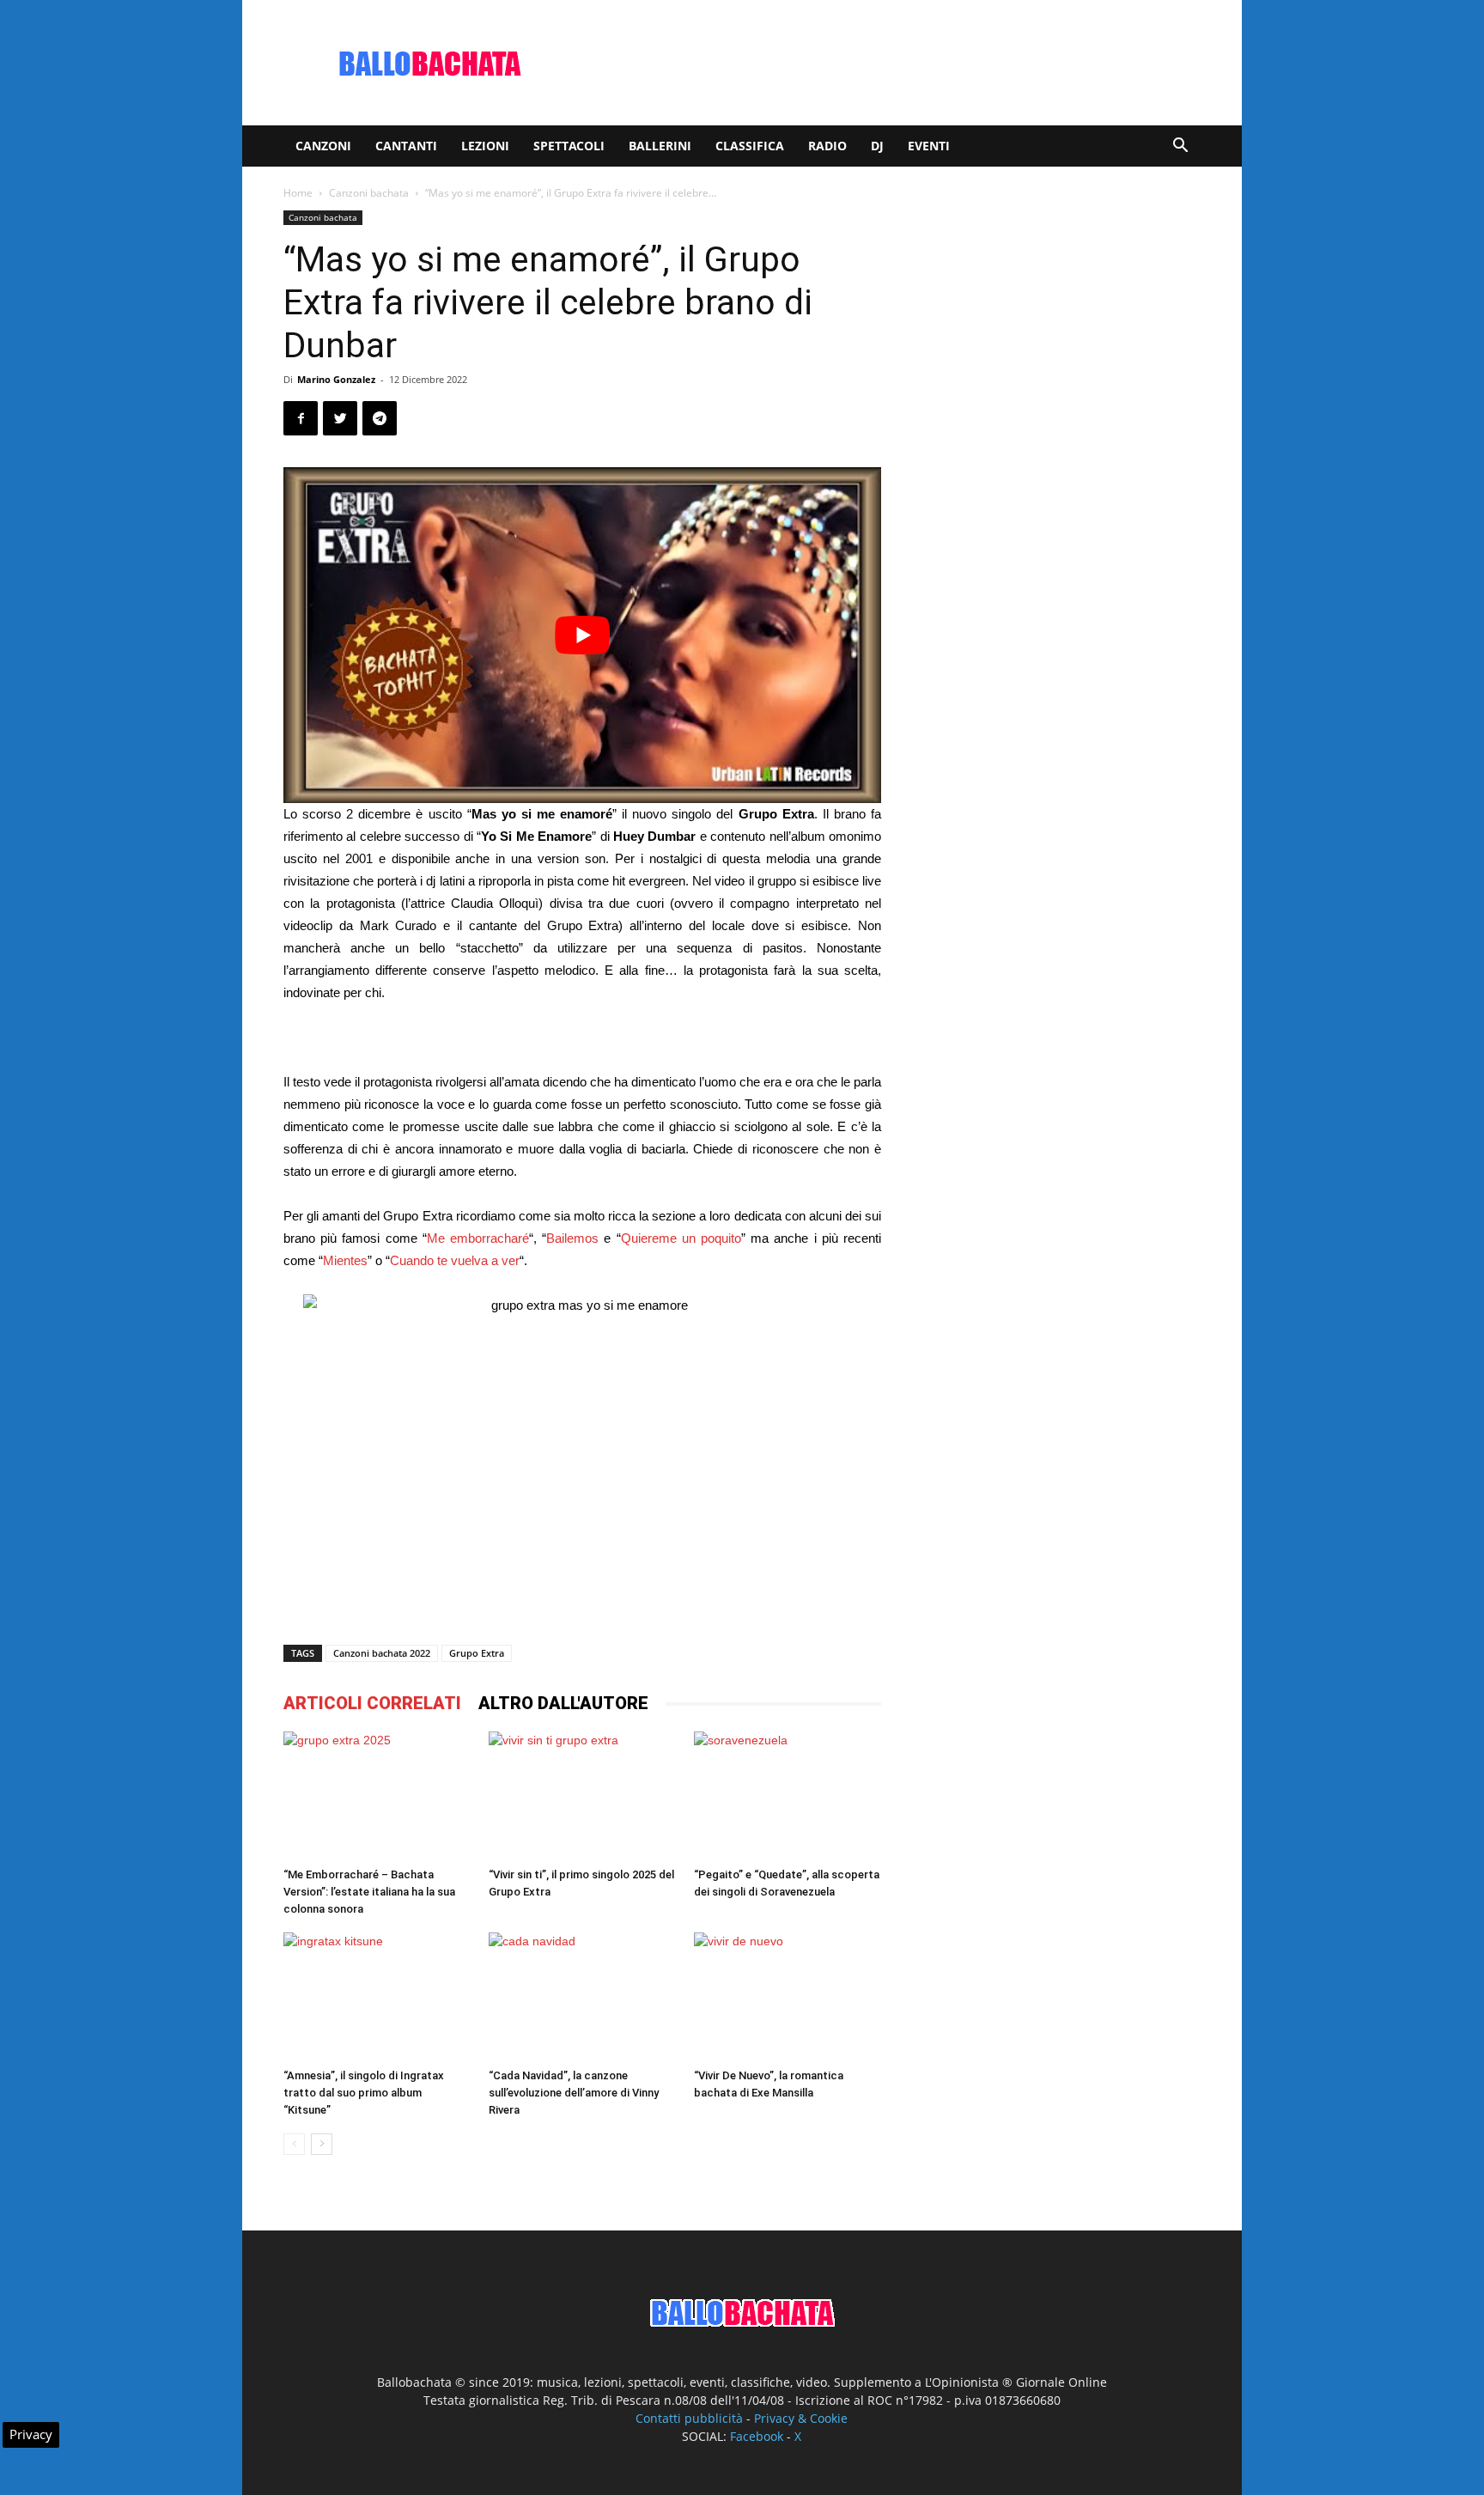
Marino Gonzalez (336, 379)
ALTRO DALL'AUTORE (563, 1703)
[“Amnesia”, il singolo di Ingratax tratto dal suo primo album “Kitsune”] (377, 1997)
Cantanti (406, 146)
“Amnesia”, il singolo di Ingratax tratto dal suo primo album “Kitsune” (364, 2093)
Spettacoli (569, 146)
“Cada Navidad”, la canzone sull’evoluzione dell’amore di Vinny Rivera (574, 2093)
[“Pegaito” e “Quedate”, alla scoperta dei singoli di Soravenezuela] (788, 1796)
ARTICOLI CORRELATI (372, 1703)
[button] (1180, 147)
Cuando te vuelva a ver (455, 1260)
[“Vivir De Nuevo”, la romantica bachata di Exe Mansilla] (788, 1997)
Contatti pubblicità (689, 2418)
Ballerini (660, 146)
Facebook (757, 2436)
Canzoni (323, 146)
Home (298, 193)
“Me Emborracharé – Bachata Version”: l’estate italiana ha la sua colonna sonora (369, 1892)
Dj (877, 146)
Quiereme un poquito (681, 1238)
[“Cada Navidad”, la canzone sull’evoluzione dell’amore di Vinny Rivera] (582, 1997)
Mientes (345, 1260)
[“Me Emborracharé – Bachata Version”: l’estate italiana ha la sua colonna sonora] (377, 1796)
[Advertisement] (888, 63)
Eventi (929, 146)
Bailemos (572, 1238)
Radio (827, 146)
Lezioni (485, 146)
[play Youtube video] (582, 635)
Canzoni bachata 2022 (382, 1653)
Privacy (31, 2434)
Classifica (750, 146)
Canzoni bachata (369, 193)
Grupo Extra (477, 1653)
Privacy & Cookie (801, 2418)
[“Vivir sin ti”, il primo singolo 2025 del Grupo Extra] (582, 1796)
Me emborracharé (478, 1238)
